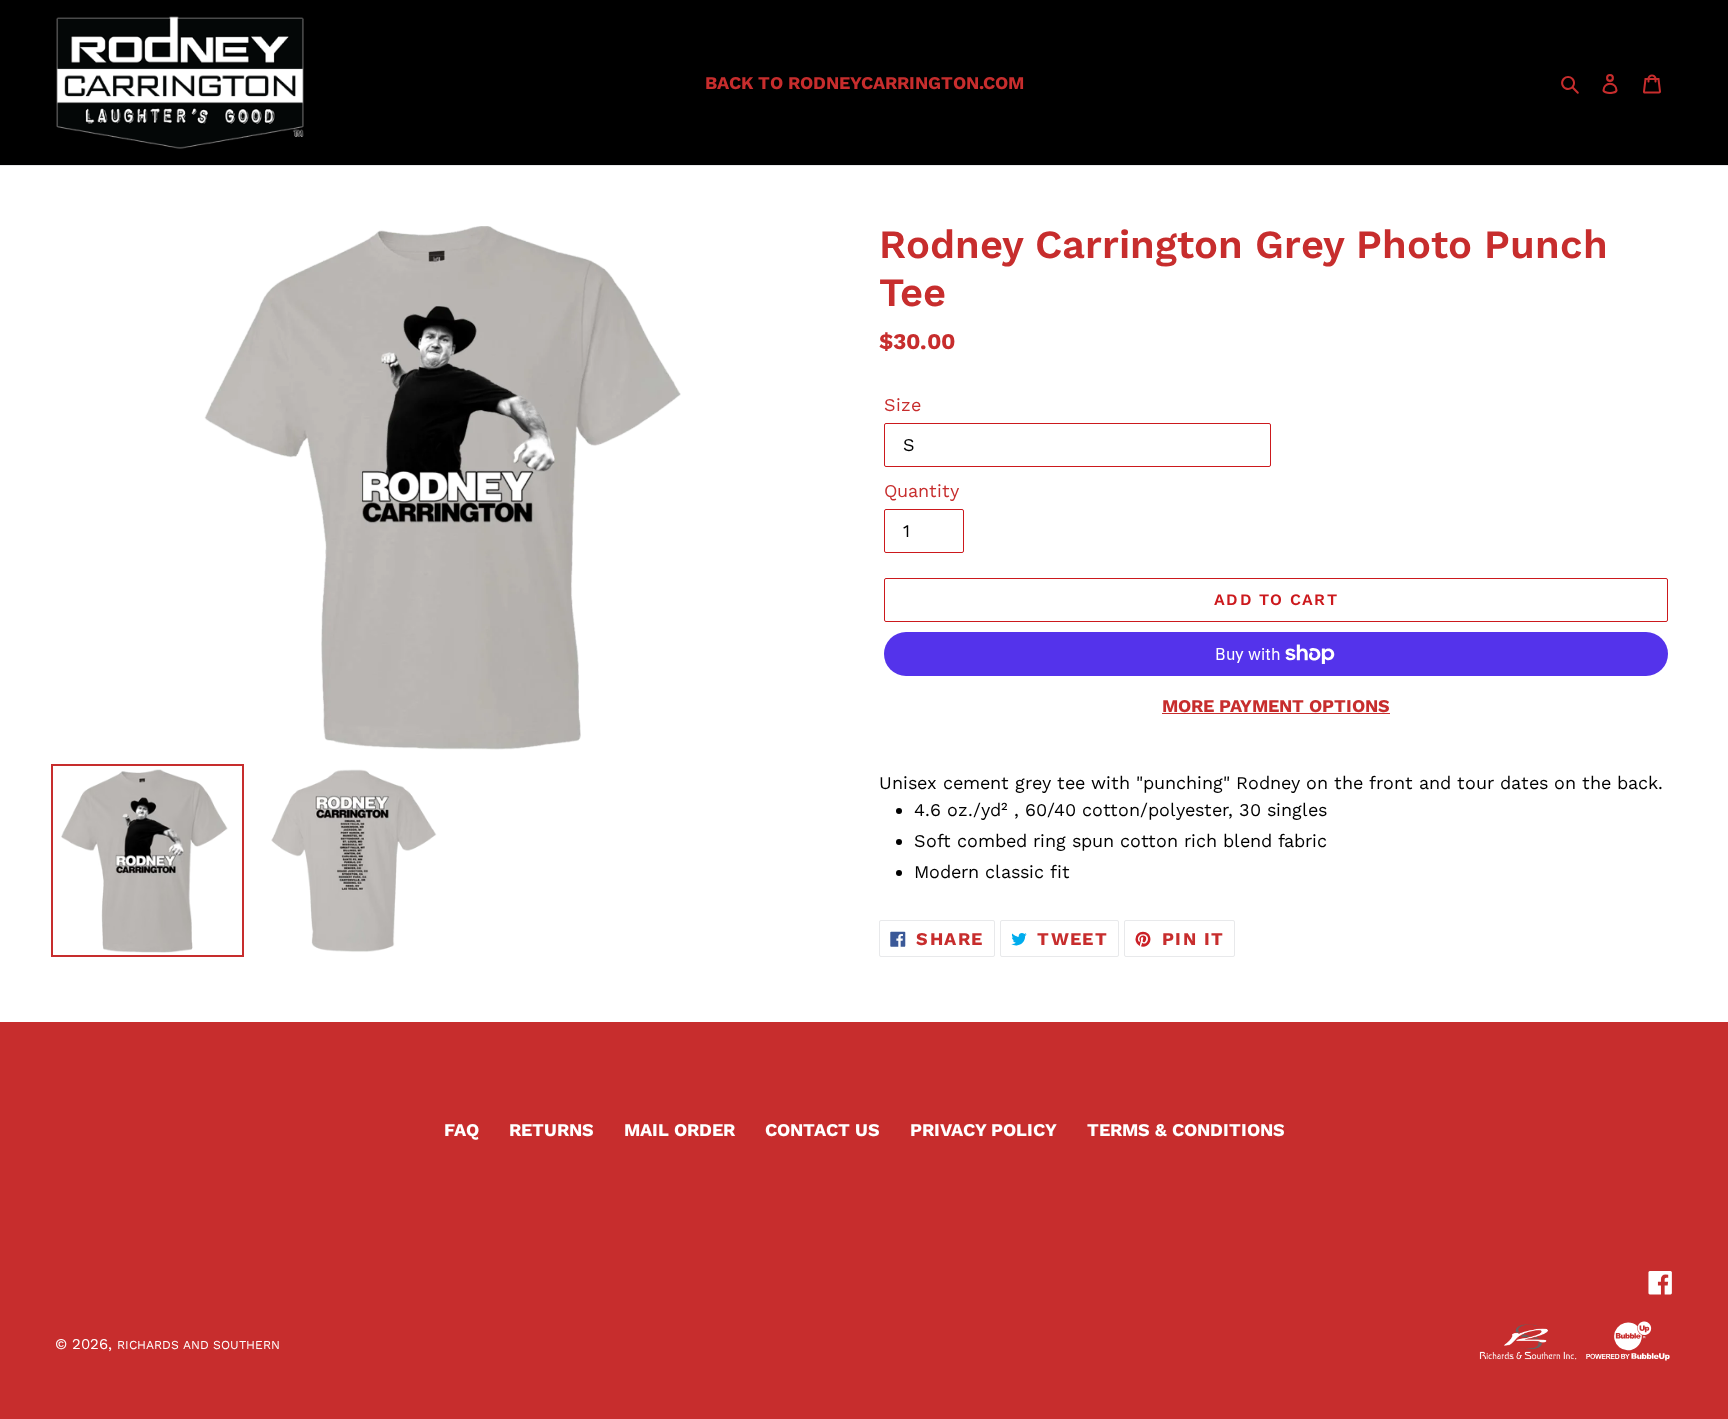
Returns (551, 1129)
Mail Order (679, 1129)
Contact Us (822, 1129)
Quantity (921, 490)
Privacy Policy (983, 1129)
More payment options (1276, 705)
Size (902, 404)
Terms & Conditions (1186, 1129)
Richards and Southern (198, 1345)
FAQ (461, 1129)
